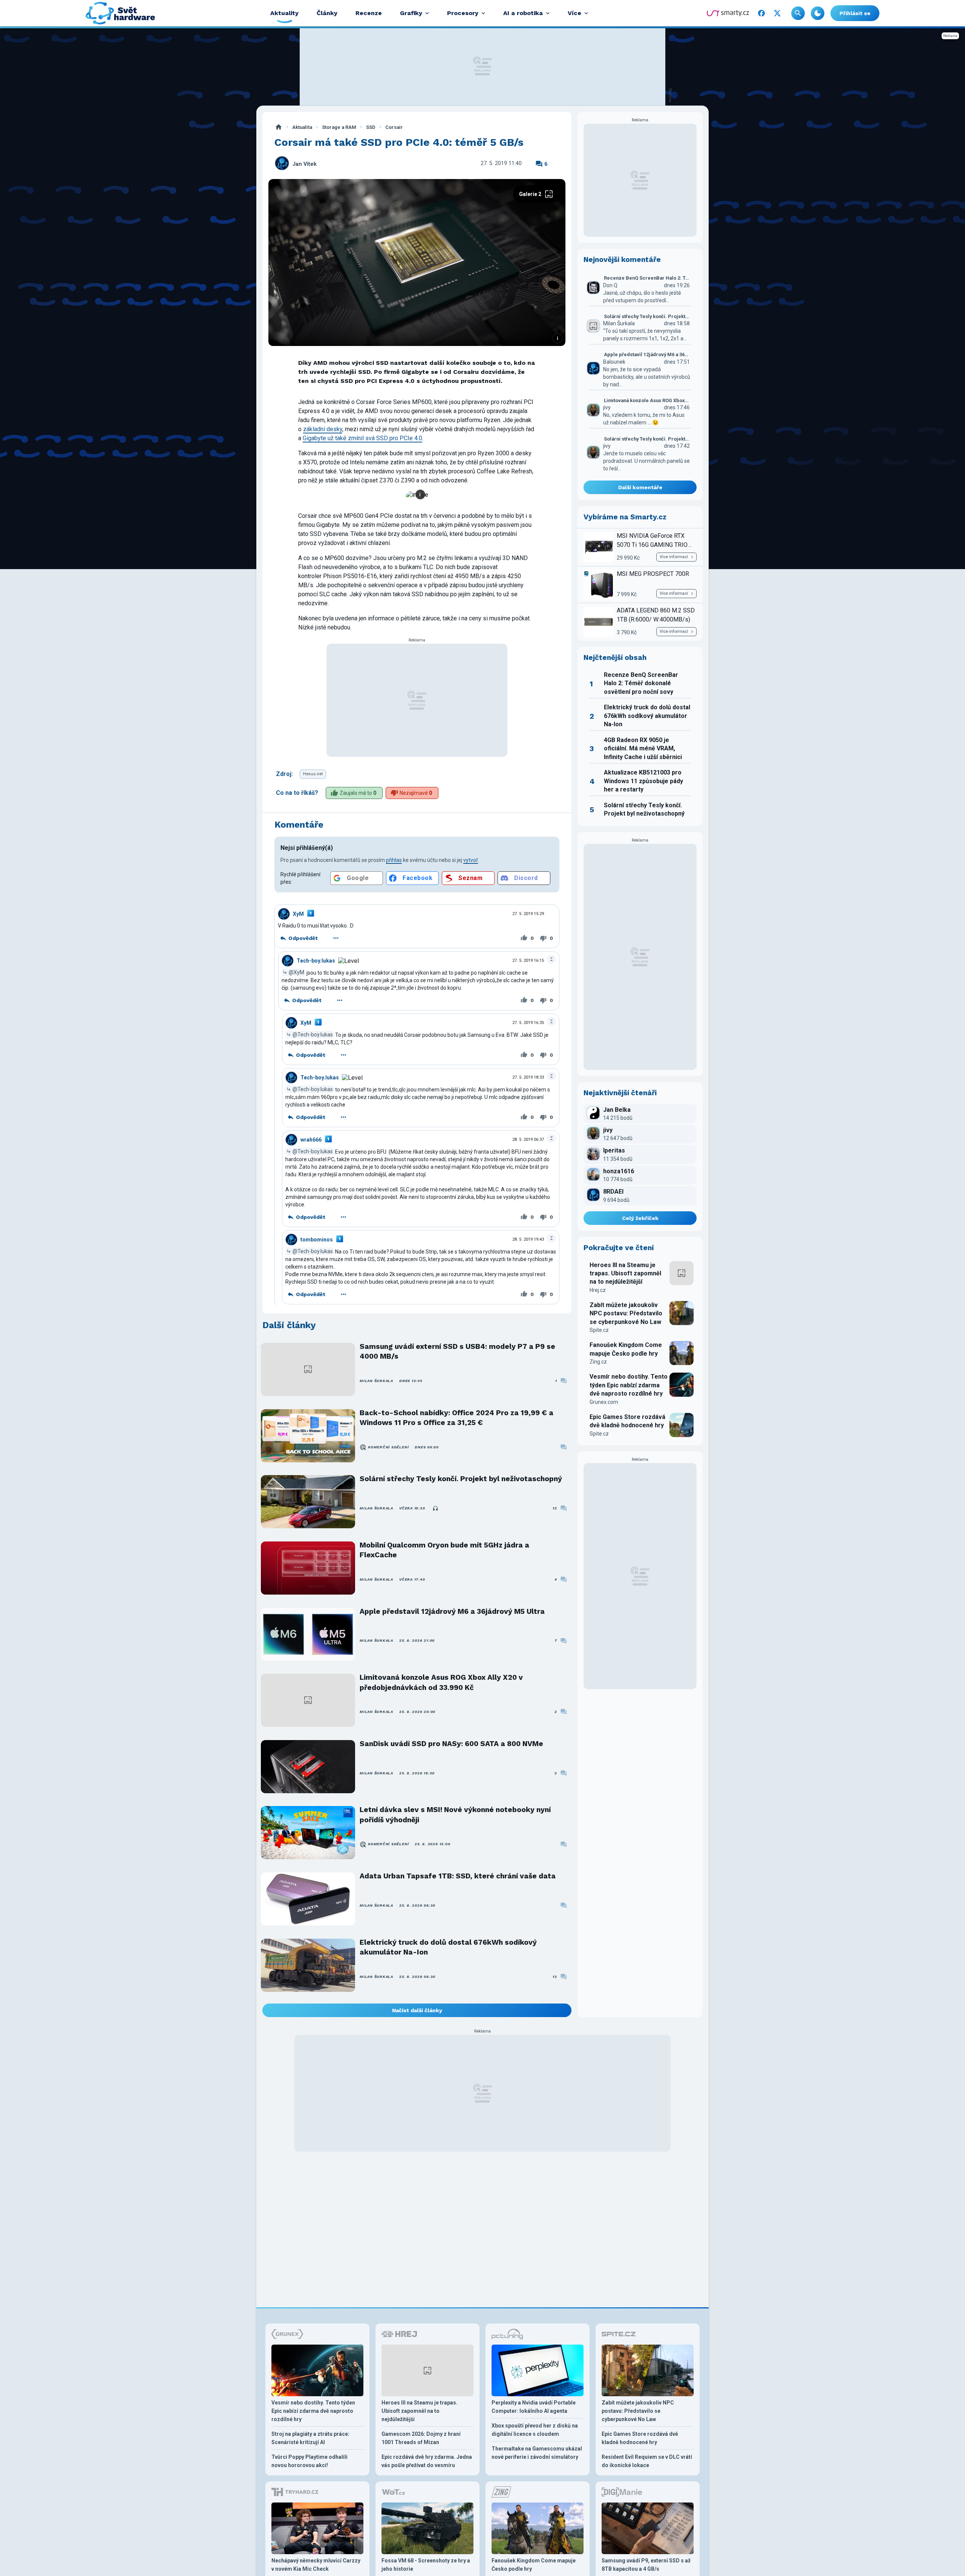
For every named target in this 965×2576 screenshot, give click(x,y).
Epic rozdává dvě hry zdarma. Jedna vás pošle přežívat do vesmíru (427, 2461)
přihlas (394, 860)
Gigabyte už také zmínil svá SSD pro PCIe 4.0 (362, 438)
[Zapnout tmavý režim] (818, 13)
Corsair (394, 127)
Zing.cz (598, 1362)
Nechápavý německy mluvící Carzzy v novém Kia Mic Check (316, 2565)
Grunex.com (604, 1402)
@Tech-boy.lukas (313, 1035)
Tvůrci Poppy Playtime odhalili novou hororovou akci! (309, 2461)
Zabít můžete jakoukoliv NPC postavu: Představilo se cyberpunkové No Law (626, 1313)
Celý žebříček (640, 1218)
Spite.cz (599, 1330)
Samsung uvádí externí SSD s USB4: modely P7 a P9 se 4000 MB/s (457, 1351)
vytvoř (471, 860)
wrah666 (311, 1140)
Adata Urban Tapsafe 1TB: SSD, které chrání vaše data (458, 1876)
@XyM (296, 972)
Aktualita (302, 127)
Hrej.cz (598, 1290)
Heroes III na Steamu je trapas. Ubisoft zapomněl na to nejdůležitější (625, 1273)
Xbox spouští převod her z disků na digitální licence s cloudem (535, 2430)
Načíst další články (417, 2010)
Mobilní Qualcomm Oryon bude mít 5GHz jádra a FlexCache (444, 1550)
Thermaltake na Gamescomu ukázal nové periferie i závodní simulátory (537, 2453)
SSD (371, 127)
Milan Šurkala (376, 1381)
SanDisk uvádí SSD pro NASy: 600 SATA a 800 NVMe (451, 1744)
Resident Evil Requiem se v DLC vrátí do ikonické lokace (647, 2461)
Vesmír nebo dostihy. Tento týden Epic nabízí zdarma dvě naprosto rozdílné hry (629, 1385)
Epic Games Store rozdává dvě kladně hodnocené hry (627, 1421)
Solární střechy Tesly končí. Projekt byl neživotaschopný (461, 1479)
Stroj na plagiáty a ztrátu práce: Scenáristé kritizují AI (310, 2438)
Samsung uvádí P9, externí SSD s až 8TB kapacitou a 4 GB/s (646, 2565)
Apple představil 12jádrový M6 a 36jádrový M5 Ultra (452, 1611)
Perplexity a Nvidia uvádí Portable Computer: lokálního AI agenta (534, 2407)
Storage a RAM (339, 127)
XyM (298, 914)
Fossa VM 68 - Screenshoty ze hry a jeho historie (426, 2565)
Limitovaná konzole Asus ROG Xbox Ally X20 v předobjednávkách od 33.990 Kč (441, 1682)
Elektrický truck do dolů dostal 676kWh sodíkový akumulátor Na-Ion (448, 1947)
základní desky (323, 429)
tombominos (317, 1240)
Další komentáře (640, 487)
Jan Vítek (305, 164)
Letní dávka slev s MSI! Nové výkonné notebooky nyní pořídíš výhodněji (455, 1815)
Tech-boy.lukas (316, 961)
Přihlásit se (855, 13)
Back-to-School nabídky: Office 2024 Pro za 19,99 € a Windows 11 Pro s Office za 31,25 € (456, 1418)
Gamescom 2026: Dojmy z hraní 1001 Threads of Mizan (421, 2438)
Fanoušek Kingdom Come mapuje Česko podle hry (626, 1349)
